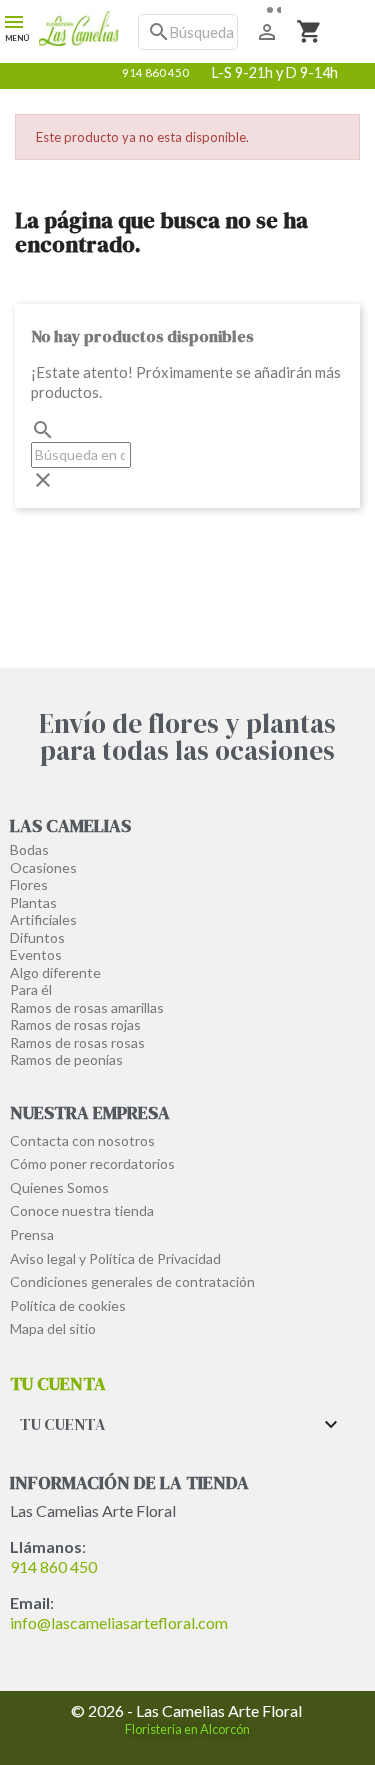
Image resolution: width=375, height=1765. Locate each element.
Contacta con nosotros (82, 1140)
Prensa (32, 1234)
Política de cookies (68, 1305)
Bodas (29, 849)
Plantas (33, 902)
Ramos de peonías (66, 1059)
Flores (29, 884)
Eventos (36, 954)
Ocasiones (43, 867)
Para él (31, 989)
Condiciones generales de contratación (132, 1281)
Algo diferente (55, 972)
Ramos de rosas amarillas (87, 1007)
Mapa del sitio (53, 1328)
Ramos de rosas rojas (75, 1024)
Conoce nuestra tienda (82, 1210)
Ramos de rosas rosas (77, 1042)
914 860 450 (53, 1566)
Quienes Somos (59, 1187)
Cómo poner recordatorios (92, 1163)
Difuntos (37, 937)
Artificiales (43, 919)
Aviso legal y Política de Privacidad (115, 1258)
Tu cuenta (58, 1383)
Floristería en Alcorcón (187, 1729)
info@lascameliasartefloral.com (119, 1622)
